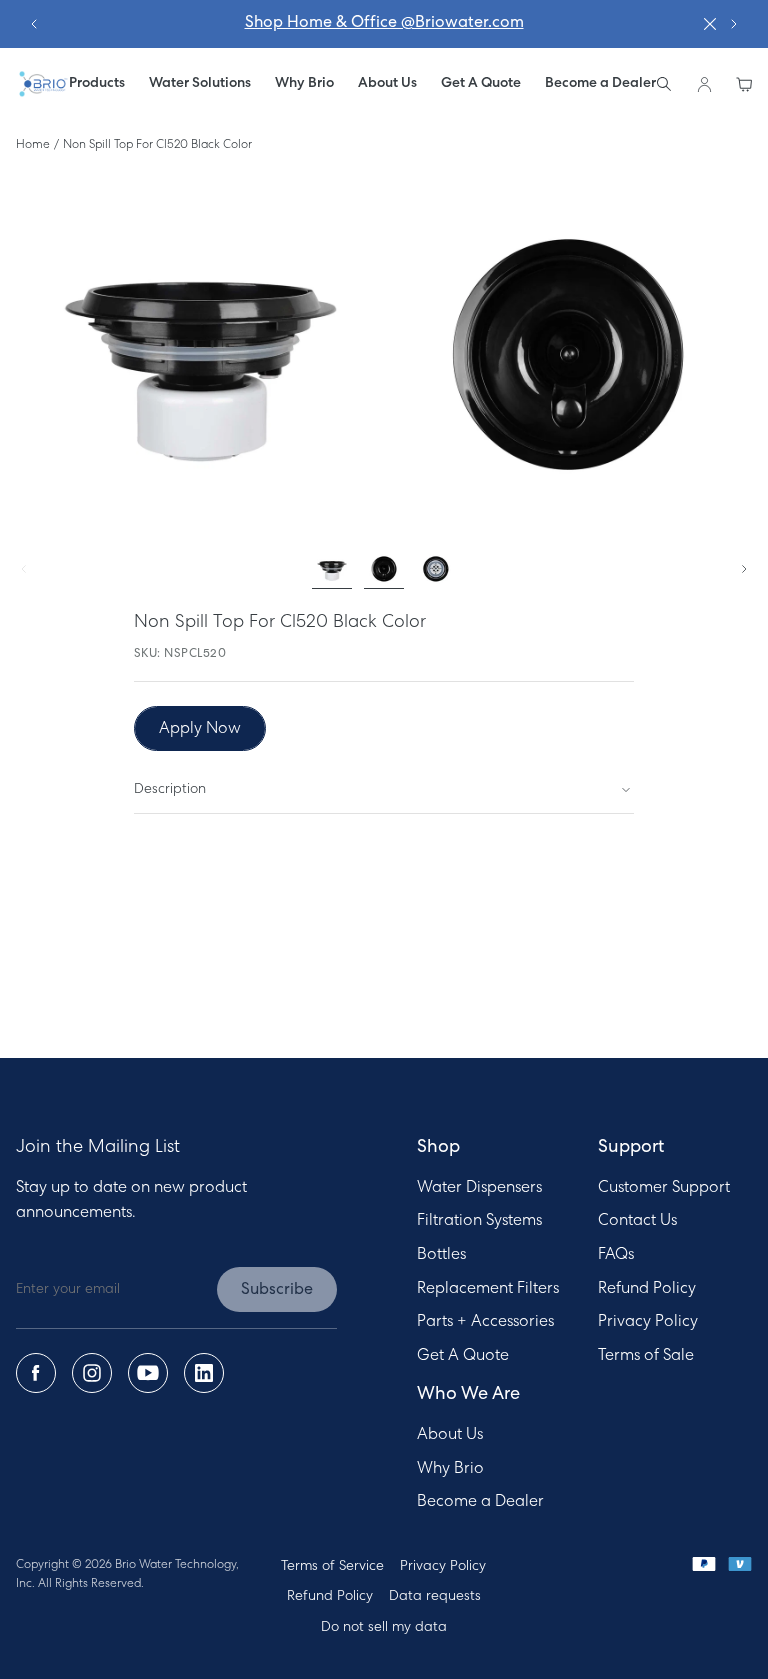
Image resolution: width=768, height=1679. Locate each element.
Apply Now (200, 729)
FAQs (616, 1255)
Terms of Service (332, 1566)
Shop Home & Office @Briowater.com (384, 23)
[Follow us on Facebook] (36, 1373)
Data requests (435, 1596)
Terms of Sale (646, 1356)
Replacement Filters (488, 1289)
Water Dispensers (479, 1188)
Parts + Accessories (485, 1322)
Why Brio (450, 1469)
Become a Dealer (480, 1502)
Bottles (441, 1255)
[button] (200, 84)
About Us (450, 1435)
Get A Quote (463, 1356)
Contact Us (637, 1221)
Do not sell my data (384, 1627)
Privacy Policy (648, 1322)
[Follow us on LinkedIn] (204, 1373)
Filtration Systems (479, 1221)
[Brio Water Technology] (42, 84)
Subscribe (277, 1290)
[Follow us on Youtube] (148, 1373)
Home (33, 145)
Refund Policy (647, 1289)
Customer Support (664, 1188)
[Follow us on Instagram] (92, 1373)
